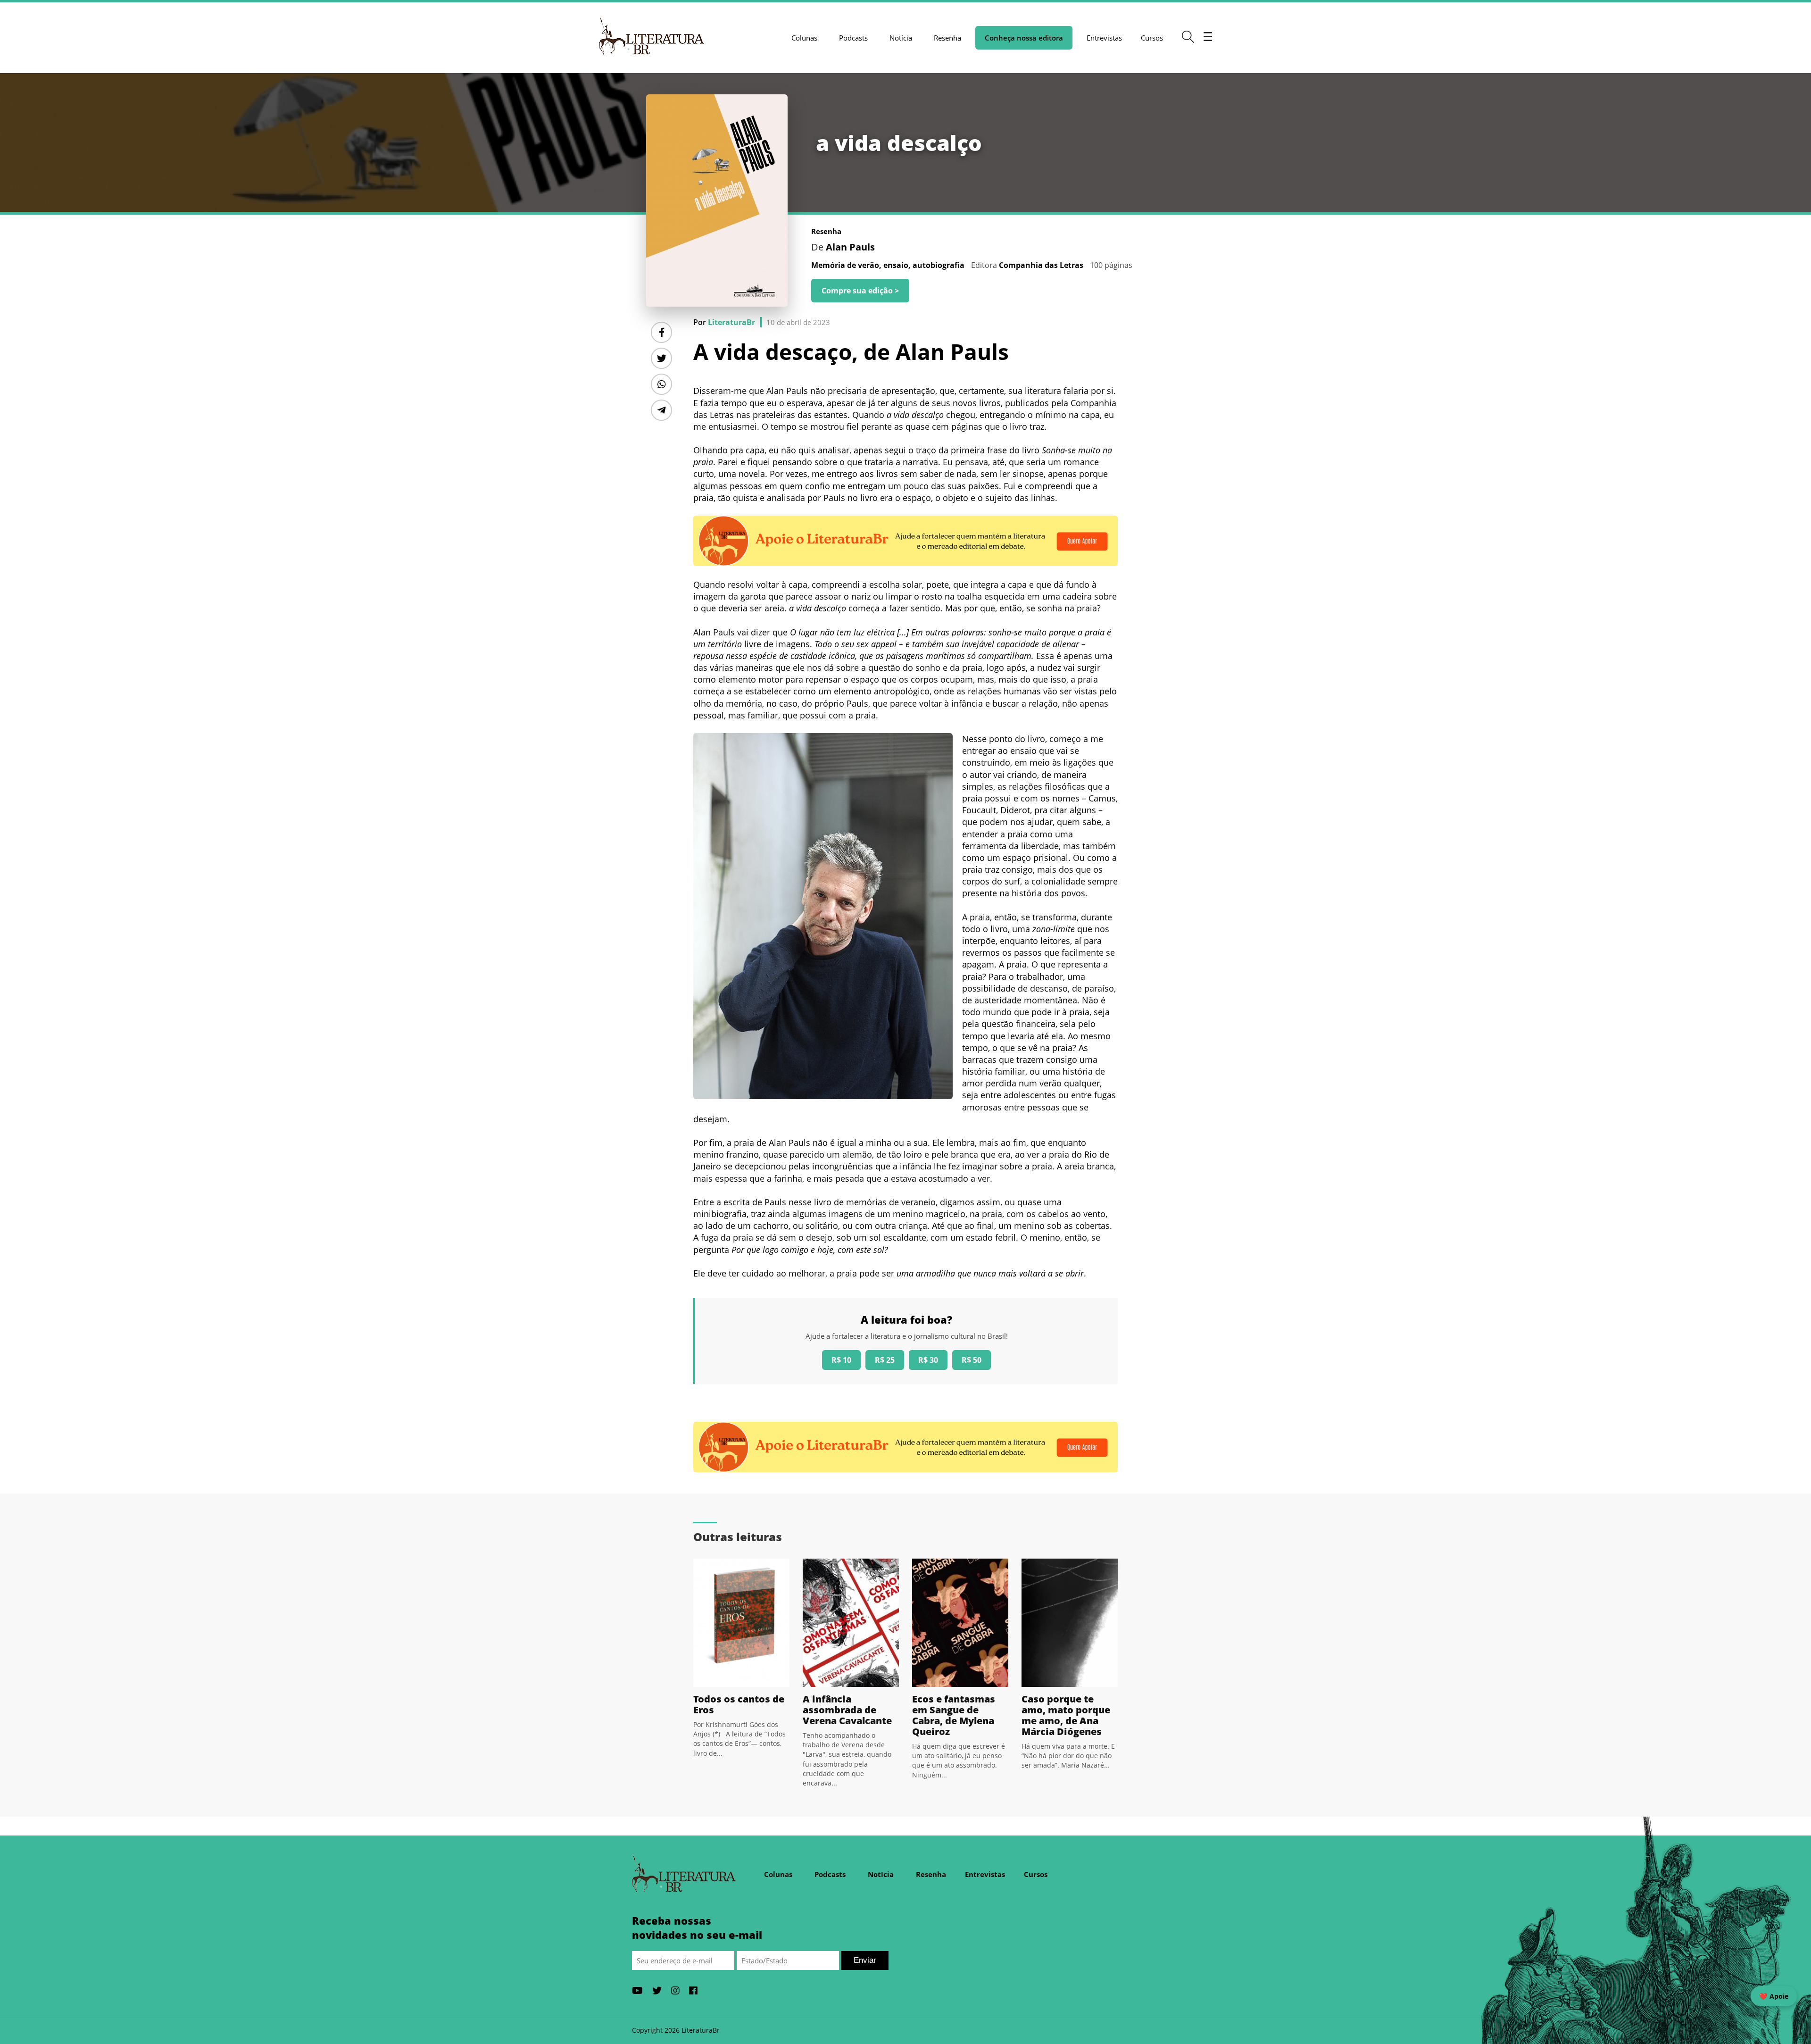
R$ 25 (885, 1360)
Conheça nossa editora (1024, 38)
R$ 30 (928, 1360)
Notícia (901, 38)
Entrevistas (1104, 38)
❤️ (1774, 1996)
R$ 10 (841, 1360)
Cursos (1152, 38)
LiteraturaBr (731, 322)
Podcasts (853, 38)
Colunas (804, 38)
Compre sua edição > (860, 291)
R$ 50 (972, 1360)
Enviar (865, 1960)
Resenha (947, 38)
